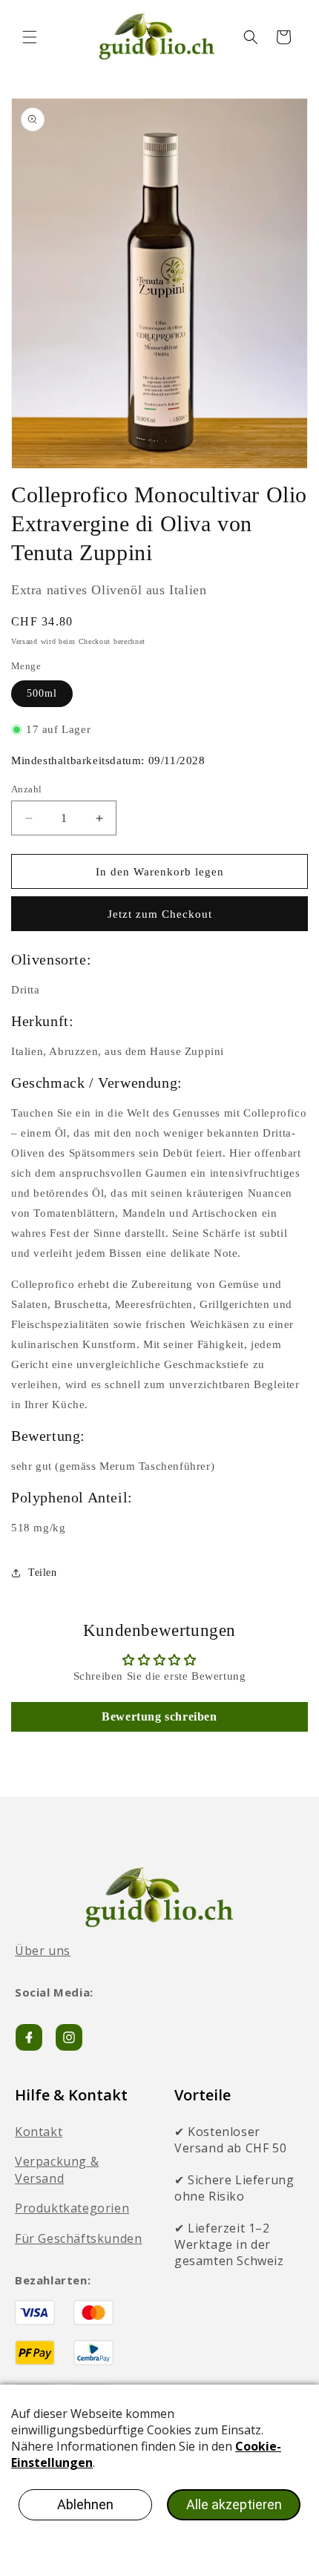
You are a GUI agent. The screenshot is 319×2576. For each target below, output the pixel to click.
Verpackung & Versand (57, 2169)
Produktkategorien (72, 2208)
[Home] (159, 1897)
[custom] (69, 2037)
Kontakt (39, 2132)
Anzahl (26, 789)
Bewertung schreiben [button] (159, 1716)
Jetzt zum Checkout (160, 914)
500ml (42, 693)
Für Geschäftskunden (78, 2238)
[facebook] (29, 2037)
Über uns (43, 1951)
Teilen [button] (43, 1573)
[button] (30, 37)
